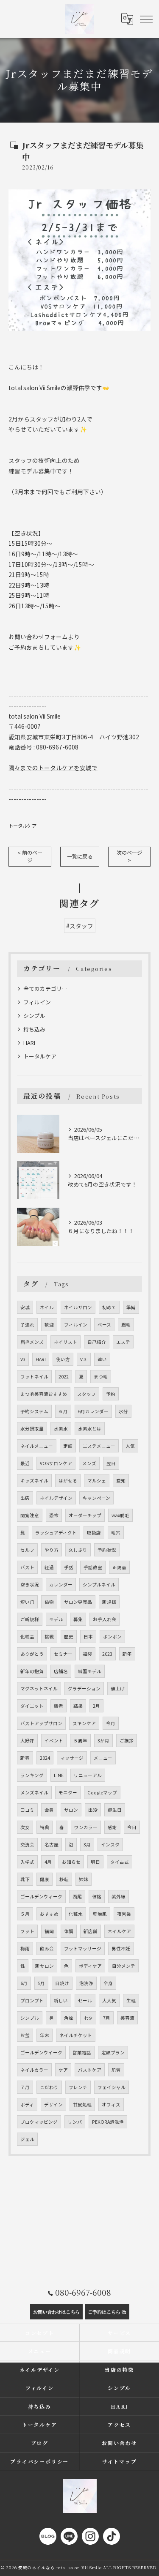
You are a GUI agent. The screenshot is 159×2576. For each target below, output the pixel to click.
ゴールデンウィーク (41, 1896)
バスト (27, 1567)
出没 (93, 1810)
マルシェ (97, 1481)
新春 (25, 1758)
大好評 (27, 1741)
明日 (95, 1862)
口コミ (27, 1810)
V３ (84, 1359)
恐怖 (54, 1515)
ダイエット (32, 1706)
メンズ (89, 1463)
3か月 (103, 1741)
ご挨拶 (127, 1741)
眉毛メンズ (32, 1342)
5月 (41, 1983)
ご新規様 (30, 1619)
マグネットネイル (39, 1689)
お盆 (25, 2035)
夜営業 (124, 1914)
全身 (108, 1983)
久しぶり (78, 1550)
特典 (45, 1827)
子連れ (27, 1325)
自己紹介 (97, 1342)
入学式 (27, 1862)
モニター (68, 1793)
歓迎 (49, 1325)
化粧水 (76, 1914)
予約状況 (107, 1550)
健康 (45, 1879)
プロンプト (32, 2000)
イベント (54, 1741)
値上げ (118, 1689)
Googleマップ (102, 1793)
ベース (104, 1325)
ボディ (27, 2104)
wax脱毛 (120, 1515)
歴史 (69, 1637)
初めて (109, 1307)
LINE (59, 1775)
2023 (107, 1654)
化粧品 (27, 1637)
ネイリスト (66, 1342)
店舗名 (61, 1671)
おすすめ (49, 1914)
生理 (131, 2000)
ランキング (32, 1775)
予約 (111, 1394)
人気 (130, 1446)
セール (85, 2000)
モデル (56, 1619)
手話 (69, 1567)
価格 (97, 1896)
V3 (23, 1359)
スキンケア (84, 1723)
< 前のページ (30, 856)
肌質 (116, 2070)
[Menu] (146, 19)
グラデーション (84, 1689)
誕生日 (115, 1810)
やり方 (52, 1550)
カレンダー (61, 1585)
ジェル (27, 2139)
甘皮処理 (82, 2104)
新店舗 (91, 1931)
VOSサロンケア (56, 1463)
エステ (123, 1342)
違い (102, 1359)
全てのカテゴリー (45, 989)
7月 (107, 2018)
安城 (25, 1307)
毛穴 (116, 1533)
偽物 (49, 1602)
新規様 (109, 1602)
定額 (68, 1446)
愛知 (121, 1481)
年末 (45, 2035)
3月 (87, 1844)
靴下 (25, 1879)
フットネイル (34, 1377)
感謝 (112, 1827)
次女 (25, 1827)
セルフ (27, 1550)
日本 (88, 1637)
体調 (69, 1931)
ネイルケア (119, 1931)
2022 (64, 1377)
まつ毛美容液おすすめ (44, 1394)
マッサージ (72, 1758)
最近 (25, 1463)
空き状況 (30, 1585)
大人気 (109, 2000)
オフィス (111, 2104)
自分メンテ (124, 1966)
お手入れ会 (105, 1619)
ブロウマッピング (39, 2122)
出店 (25, 1498)
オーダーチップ (85, 1515)
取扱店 (94, 1533)
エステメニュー (99, 1446)
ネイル (47, 1307)
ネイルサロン (78, 1307)
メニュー (103, 1758)
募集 (78, 1619)
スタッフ (86, 1394)
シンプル (34, 1016)
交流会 (27, 1844)
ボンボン (112, 1637)
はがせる (68, 1481)
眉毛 (126, 1325)
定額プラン (113, 2052)
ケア (63, 2070)
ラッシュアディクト (56, 1533)
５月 (25, 1914)
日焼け (62, 1983)
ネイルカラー (34, 2070)
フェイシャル (112, 2087)
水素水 (61, 1429)
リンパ (75, 2122)
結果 (78, 1706)
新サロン (45, 1966)
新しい (61, 2000)
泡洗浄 (86, 1983)
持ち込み (34, 1029)
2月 (96, 1706)
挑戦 (49, 1637)
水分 (123, 1411)
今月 (111, 1723)
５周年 (80, 1741)
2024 (45, 1758)
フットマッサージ (83, 1948)
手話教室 (93, 1567)
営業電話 (82, 2052)
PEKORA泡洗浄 (108, 2122)
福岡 (49, 1931)
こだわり (49, 2087)
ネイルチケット (76, 2035)
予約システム (34, 1411)
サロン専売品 (78, 1602)
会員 (49, 1810)
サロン (71, 1810)
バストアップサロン (41, 1723)
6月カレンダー (93, 1411)
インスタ (110, 1844)
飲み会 (47, 1948)
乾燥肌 (100, 1914)
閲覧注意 (30, 1515)
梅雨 (25, 1948)
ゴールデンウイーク (41, 2052)
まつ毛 (101, 1377)
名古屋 (52, 1844)
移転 (64, 1879)
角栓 (69, 2018)
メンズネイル (34, 1793)
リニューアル (88, 1775)
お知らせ (71, 1862)
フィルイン (37, 1002)
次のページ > (129, 856)
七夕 (88, 2018)
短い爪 (27, 1602)
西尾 (77, 1896)
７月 (25, 2087)
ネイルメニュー (37, 1446)
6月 (24, 1983)
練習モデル (90, 1671)
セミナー (63, 1654)
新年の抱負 (32, 1671)
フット (27, 1931)
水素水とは (90, 1429)
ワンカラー (86, 1827)
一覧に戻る (80, 856)
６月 (63, 1411)
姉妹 (84, 1879)
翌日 (111, 1463)
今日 (132, 1827)
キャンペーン (96, 1498)
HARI (29, 1043)
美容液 (127, 2018)
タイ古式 (120, 1862)
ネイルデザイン (56, 1498)
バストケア (90, 2070)
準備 (131, 1307)
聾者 (59, 1706)
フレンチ (78, 2087)
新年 (127, 1654)
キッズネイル (34, 1481)
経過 (49, 1567)
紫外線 (119, 1896)
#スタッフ (80, 926)
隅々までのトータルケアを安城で (53, 768)
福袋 (87, 1654)
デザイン (53, 2104)
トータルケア (22, 826)
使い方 (63, 1359)
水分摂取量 (32, 1429)
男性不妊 (121, 1948)
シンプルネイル (99, 1585)
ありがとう (32, 1654)
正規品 (119, 1567)
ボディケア (90, 1966)
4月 (48, 1862)
